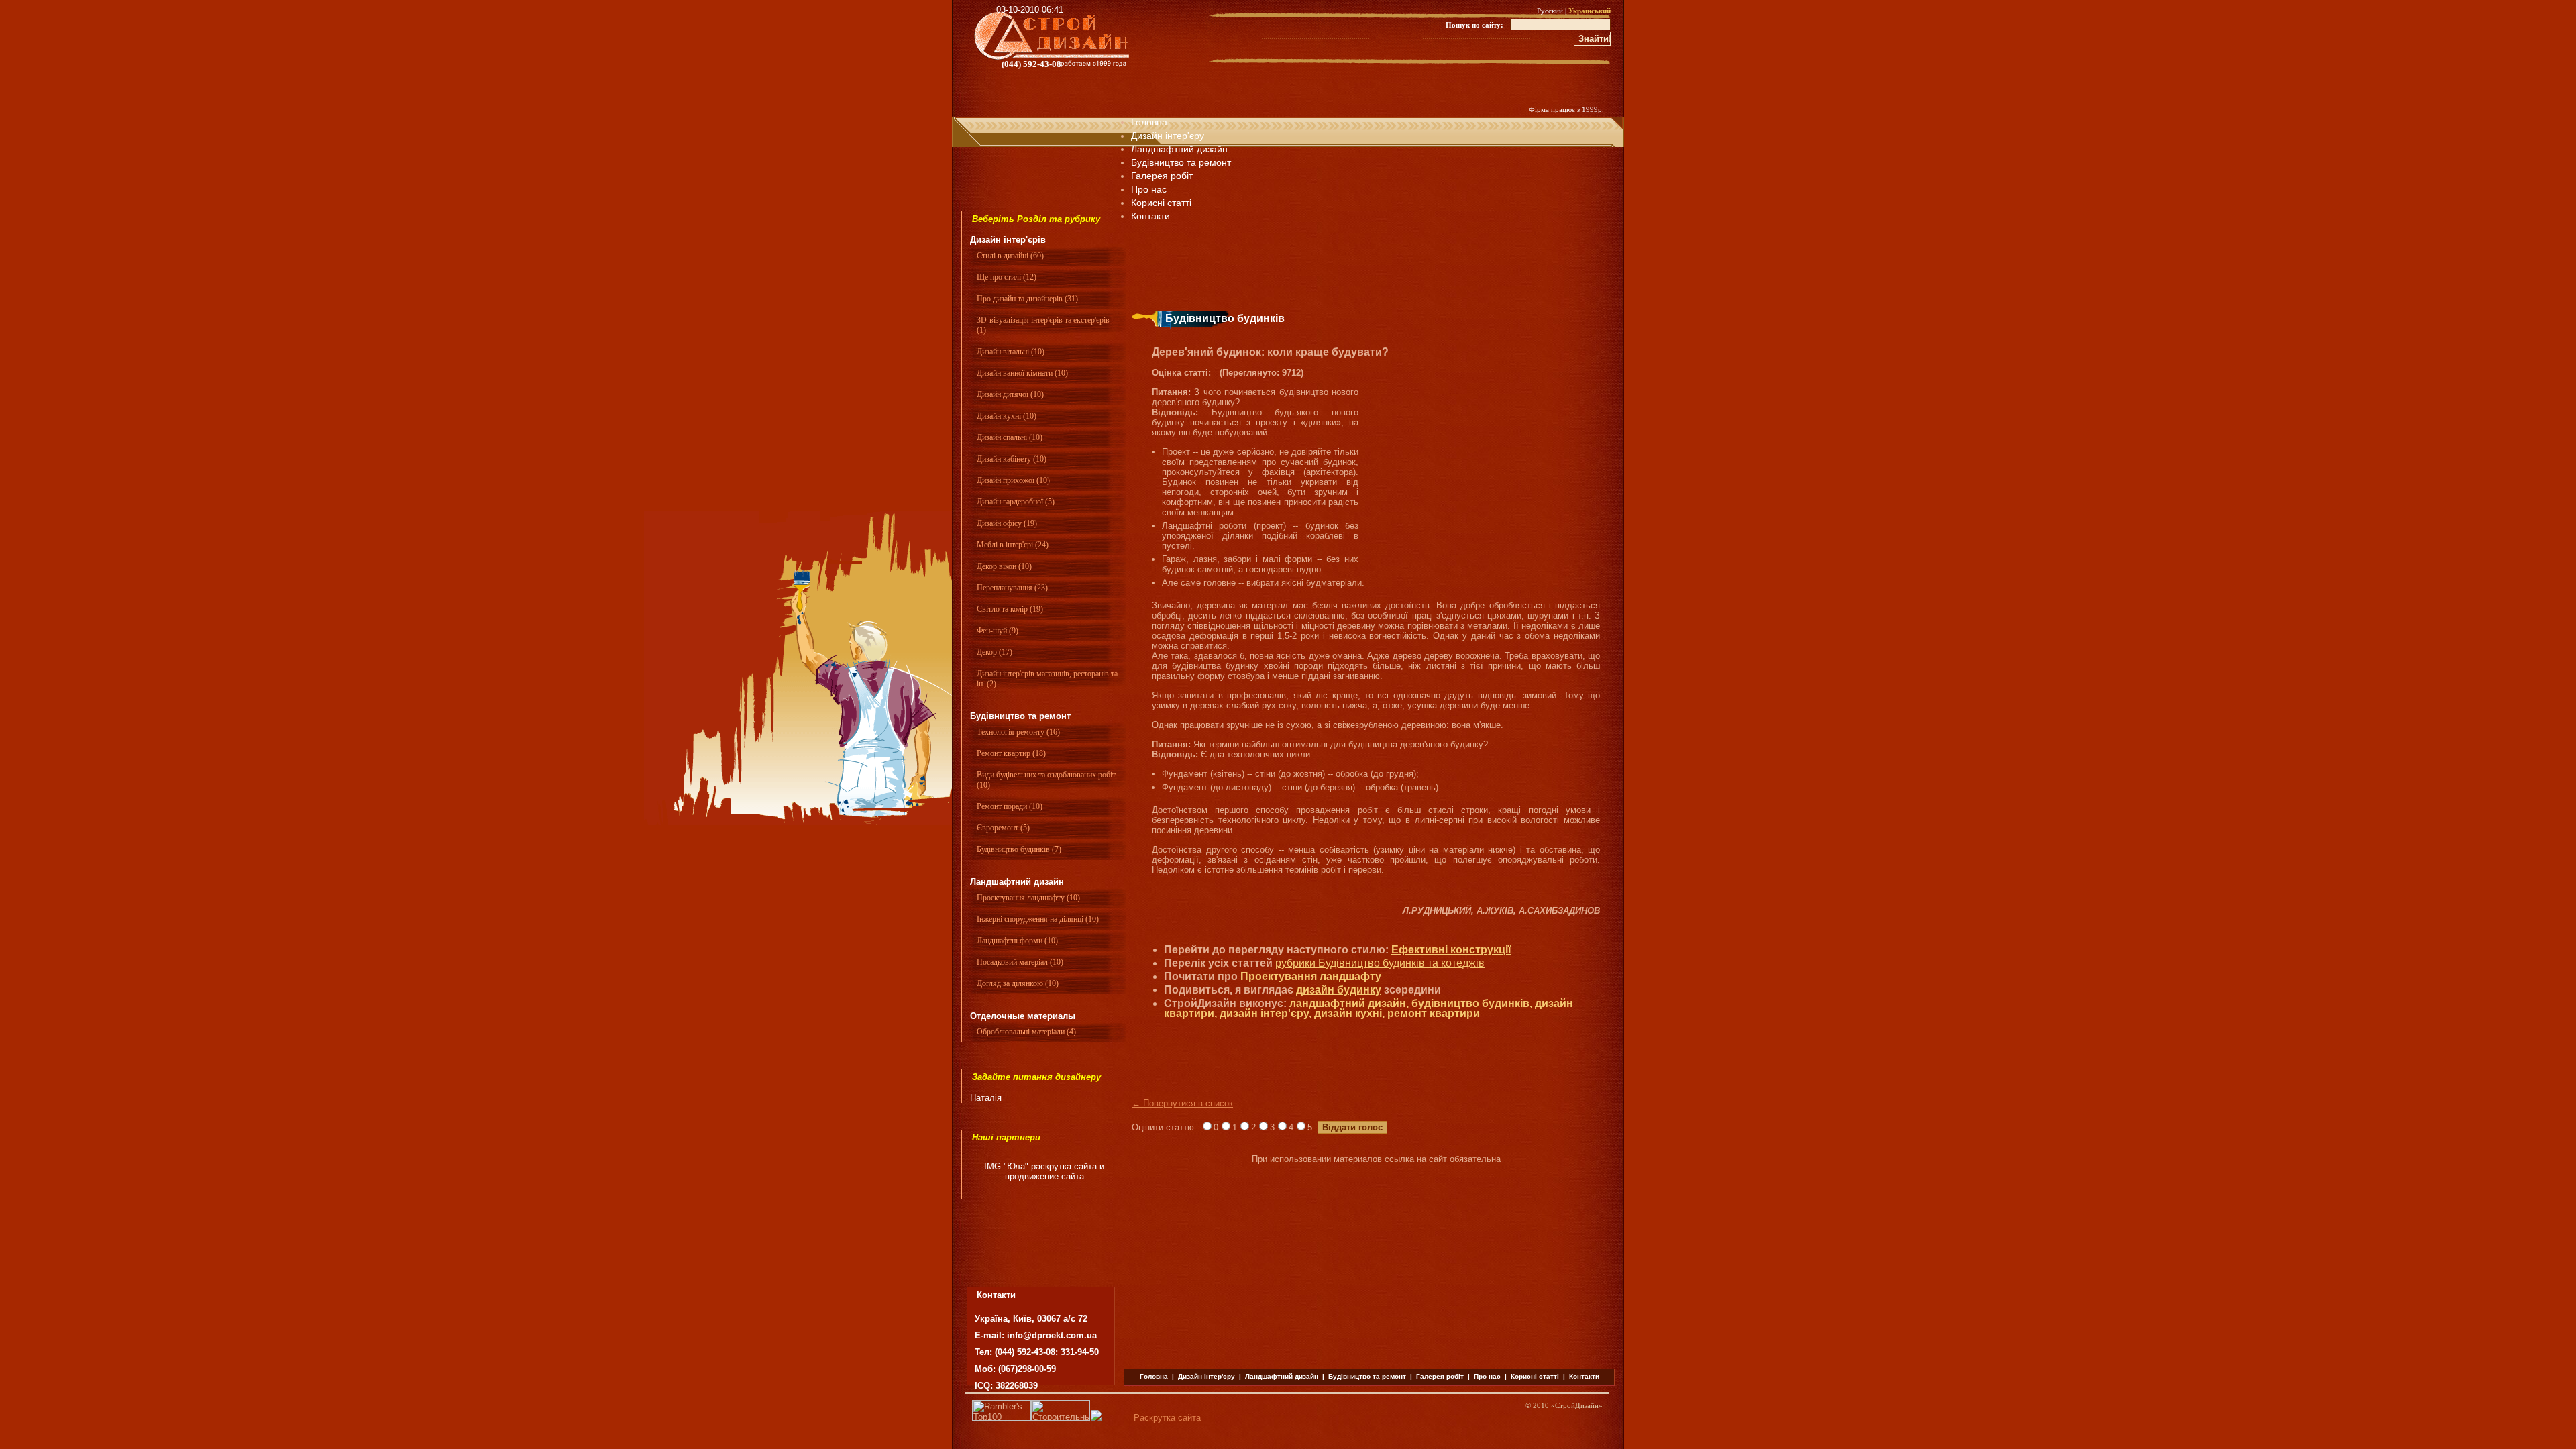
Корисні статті (1535, 1376)
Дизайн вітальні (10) (1011, 352)
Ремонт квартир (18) (1011, 753)
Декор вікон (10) (1004, 566)
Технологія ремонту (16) (1018, 732)
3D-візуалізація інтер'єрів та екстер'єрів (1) (1043, 325)
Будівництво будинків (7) (1019, 849)
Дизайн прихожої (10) (1013, 480)
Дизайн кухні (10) (1007, 416)
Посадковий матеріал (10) (1020, 962)
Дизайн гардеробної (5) (1016, 502)
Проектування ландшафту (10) (1028, 898)
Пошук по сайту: (1474, 25)
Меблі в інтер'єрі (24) (1013, 545)
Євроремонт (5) (1003, 828)
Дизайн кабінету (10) (1012, 459)
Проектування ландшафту (1311, 976)
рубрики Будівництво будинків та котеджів (1380, 963)
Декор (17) (995, 652)
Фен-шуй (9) (998, 631)
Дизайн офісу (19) (1007, 523)
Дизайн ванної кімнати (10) (1022, 373)
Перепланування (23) (1012, 588)
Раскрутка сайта (1167, 1418)
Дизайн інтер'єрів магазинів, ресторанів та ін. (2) (1047, 679)
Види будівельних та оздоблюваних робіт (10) (1046, 780)
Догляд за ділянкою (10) (1018, 983)
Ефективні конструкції (1451, 950)
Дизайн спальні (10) (1010, 437)
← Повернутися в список (1182, 1103)
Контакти (1584, 1376)
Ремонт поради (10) (1010, 806)
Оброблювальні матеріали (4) (1026, 1032)
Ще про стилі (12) (1007, 277)
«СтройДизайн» (1577, 1405)
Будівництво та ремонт (1181, 162)
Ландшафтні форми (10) (1017, 941)
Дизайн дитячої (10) (1010, 394)
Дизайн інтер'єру (1168, 136)
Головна (1149, 122)
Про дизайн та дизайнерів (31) (1027, 299)
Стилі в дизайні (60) (1010, 256)
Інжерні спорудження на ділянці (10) (1038, 919)
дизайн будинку (1339, 990)
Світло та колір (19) (1010, 609)
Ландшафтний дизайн (1179, 149)
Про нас (1149, 189)
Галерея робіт (1162, 176)
